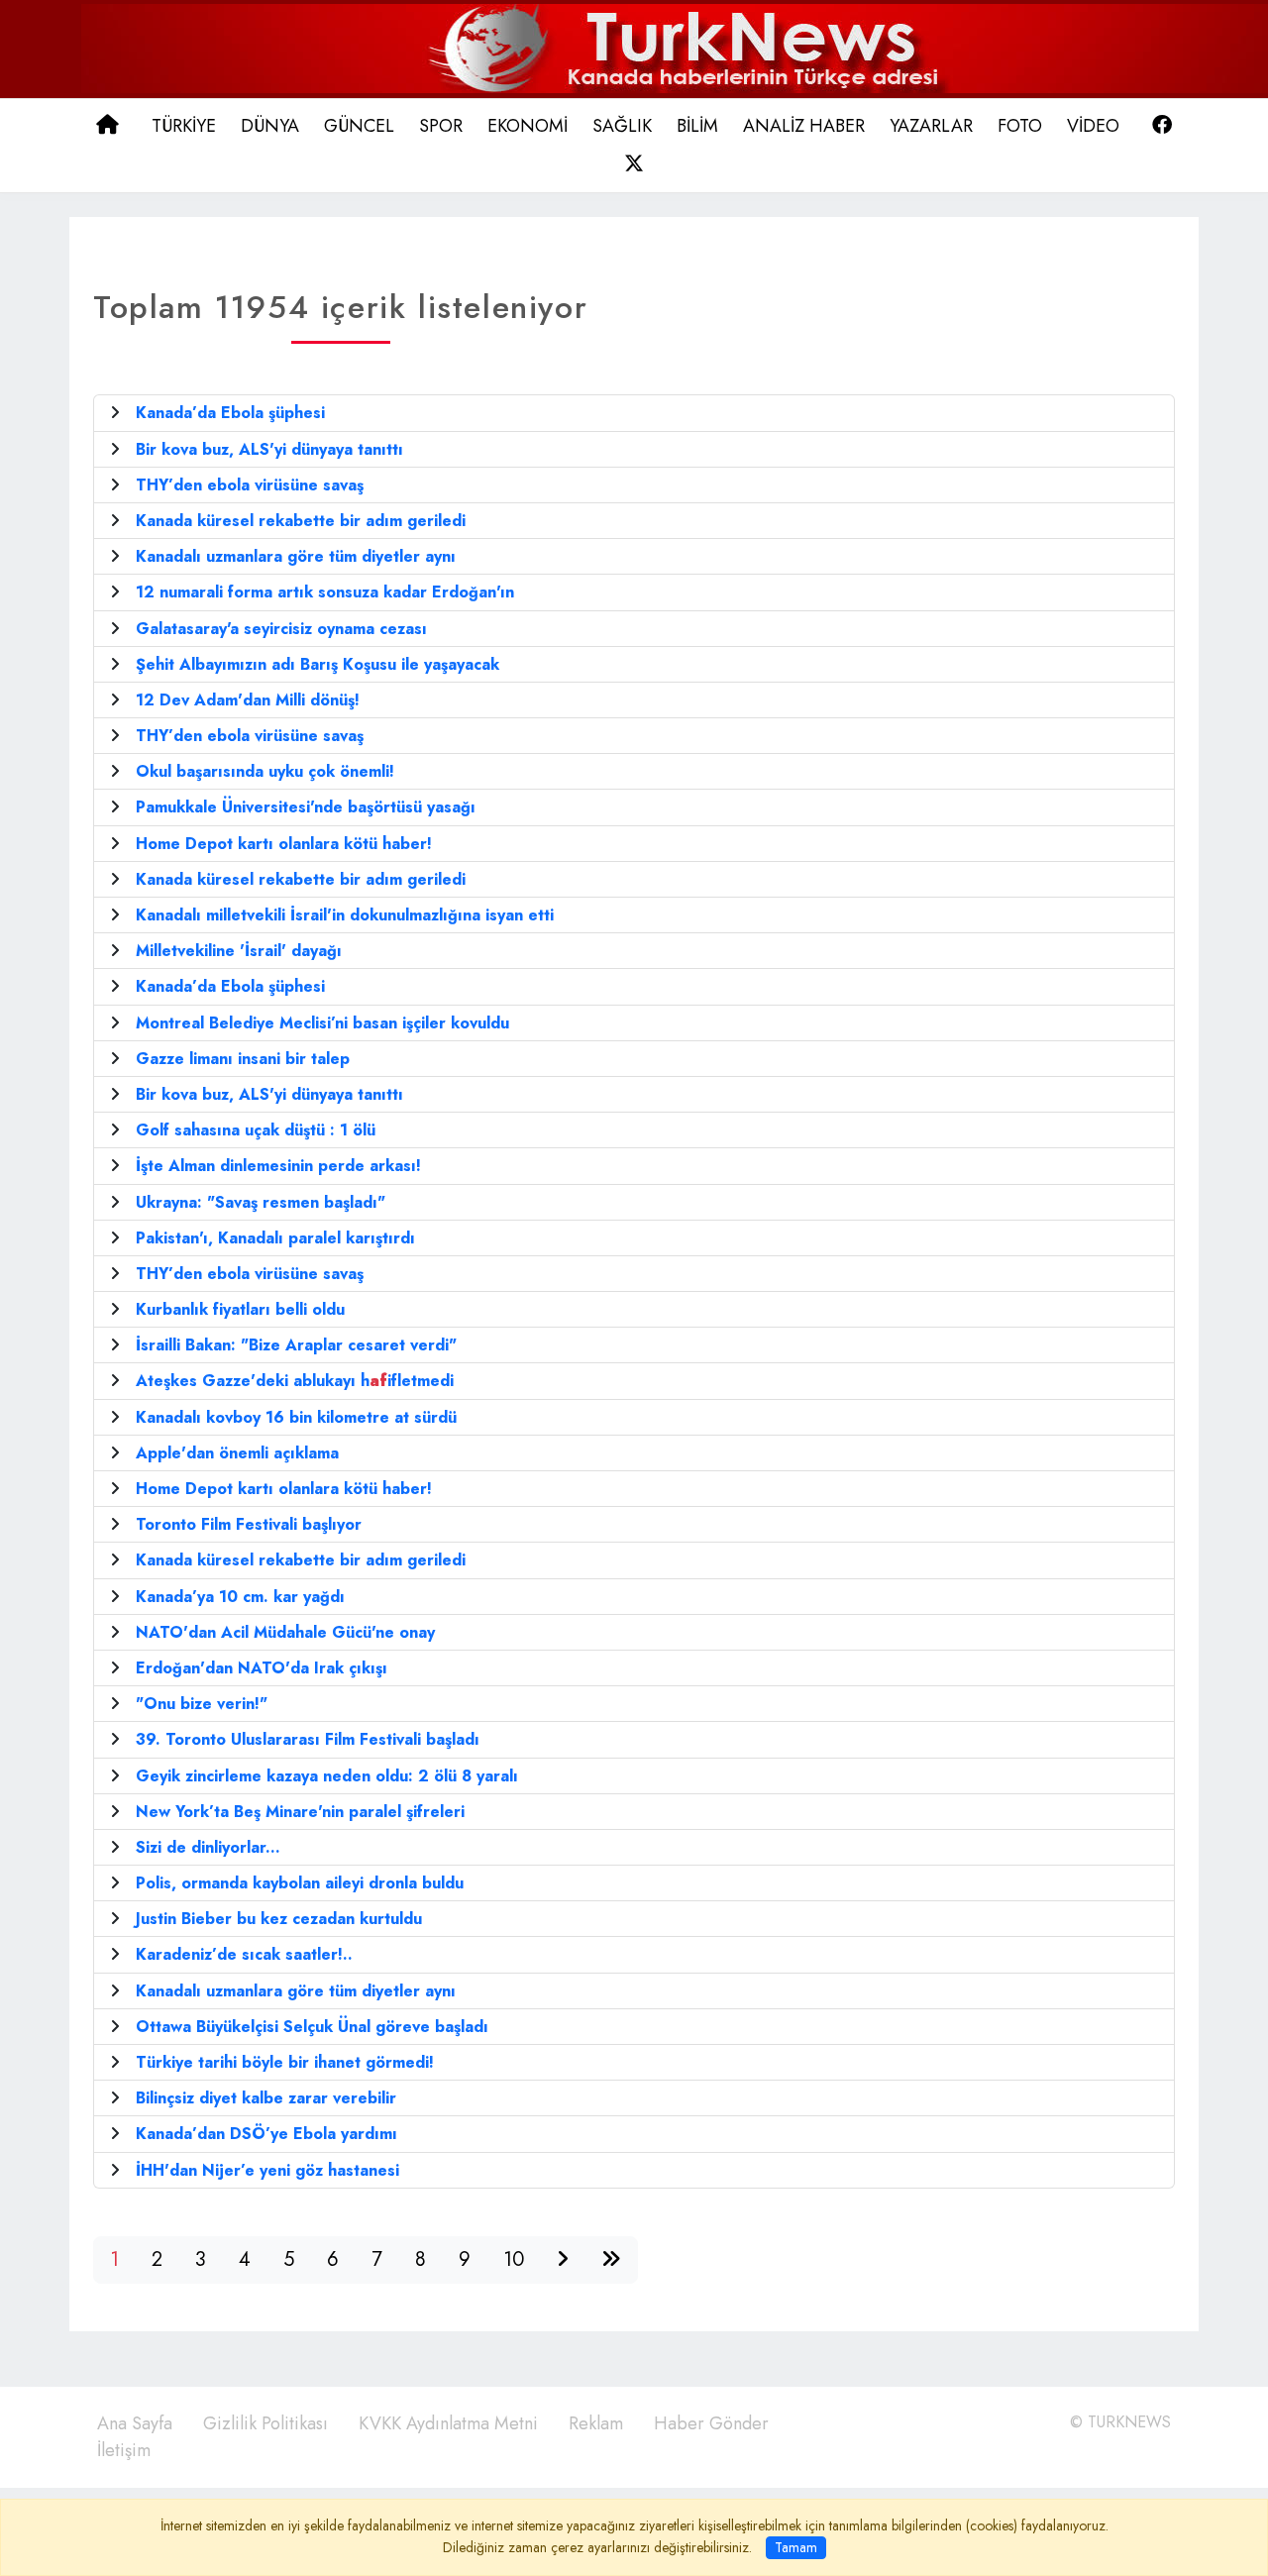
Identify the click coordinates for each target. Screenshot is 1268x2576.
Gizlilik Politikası (265, 2423)
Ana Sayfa (135, 2423)
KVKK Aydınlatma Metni (448, 2423)
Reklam (596, 2423)
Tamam (796, 2547)
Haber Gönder (711, 2423)
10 (514, 2259)
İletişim (124, 2450)
